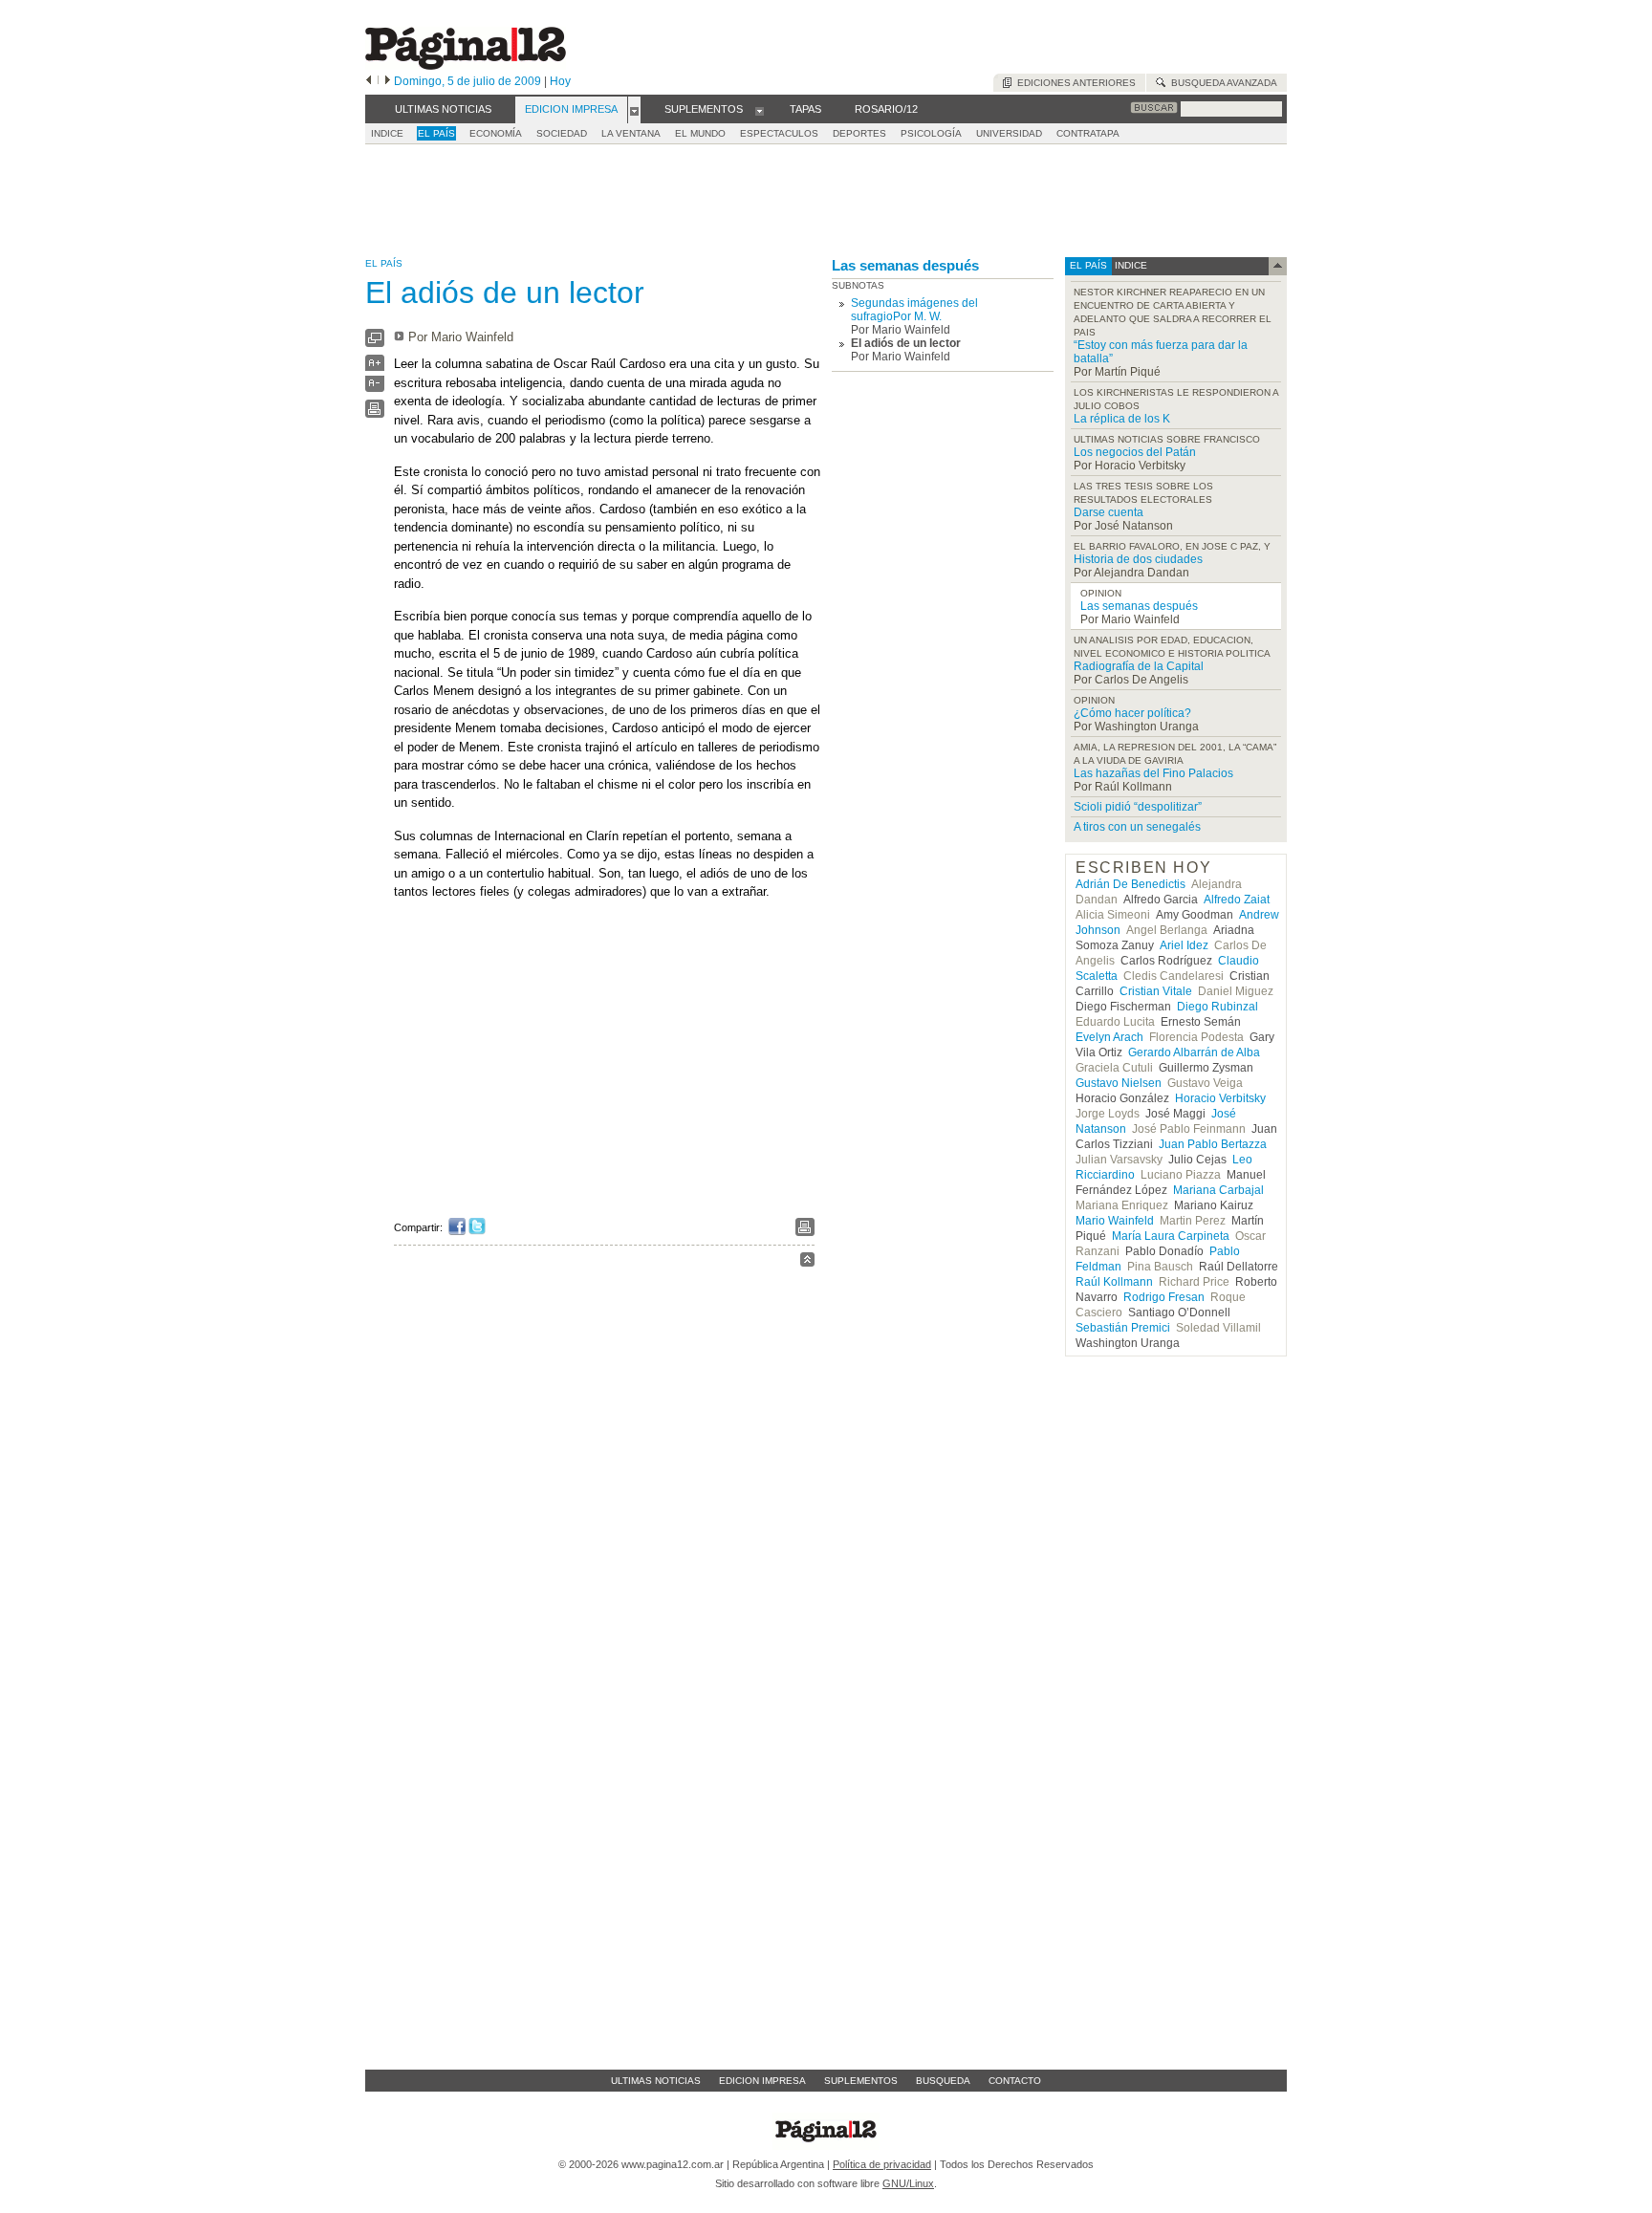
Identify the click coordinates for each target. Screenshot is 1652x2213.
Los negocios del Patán (1135, 452)
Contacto (1015, 2081)
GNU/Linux (908, 2183)
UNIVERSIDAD (1009, 133)
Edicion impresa (762, 2081)
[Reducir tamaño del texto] (375, 388)
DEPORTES (859, 133)
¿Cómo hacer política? (1132, 713)
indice (1130, 265)
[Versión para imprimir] (375, 413)
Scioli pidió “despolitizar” (1138, 807)
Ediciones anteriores (1074, 83)
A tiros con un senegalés (1137, 827)
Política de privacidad (882, 2164)
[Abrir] (634, 110)
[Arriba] (807, 1262)
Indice (387, 133)
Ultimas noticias (656, 2081)
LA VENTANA (631, 133)
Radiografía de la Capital (1139, 666)
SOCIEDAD (562, 133)
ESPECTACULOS (779, 133)
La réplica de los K (1122, 419)
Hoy (560, 81)
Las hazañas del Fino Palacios (1153, 773)
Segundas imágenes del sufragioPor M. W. (914, 310)
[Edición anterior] (369, 81)
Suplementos (861, 2081)
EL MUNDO (700, 133)
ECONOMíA (496, 133)
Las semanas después (905, 265)
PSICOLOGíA (931, 133)
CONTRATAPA (1088, 133)
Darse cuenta (1109, 512)
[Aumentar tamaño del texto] (375, 368)
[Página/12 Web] (466, 65)
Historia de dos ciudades (1138, 559)
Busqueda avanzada (1221, 83)
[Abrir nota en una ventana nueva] (375, 343)
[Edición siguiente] (388, 81)
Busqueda (943, 2081)
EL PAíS (436, 133)
